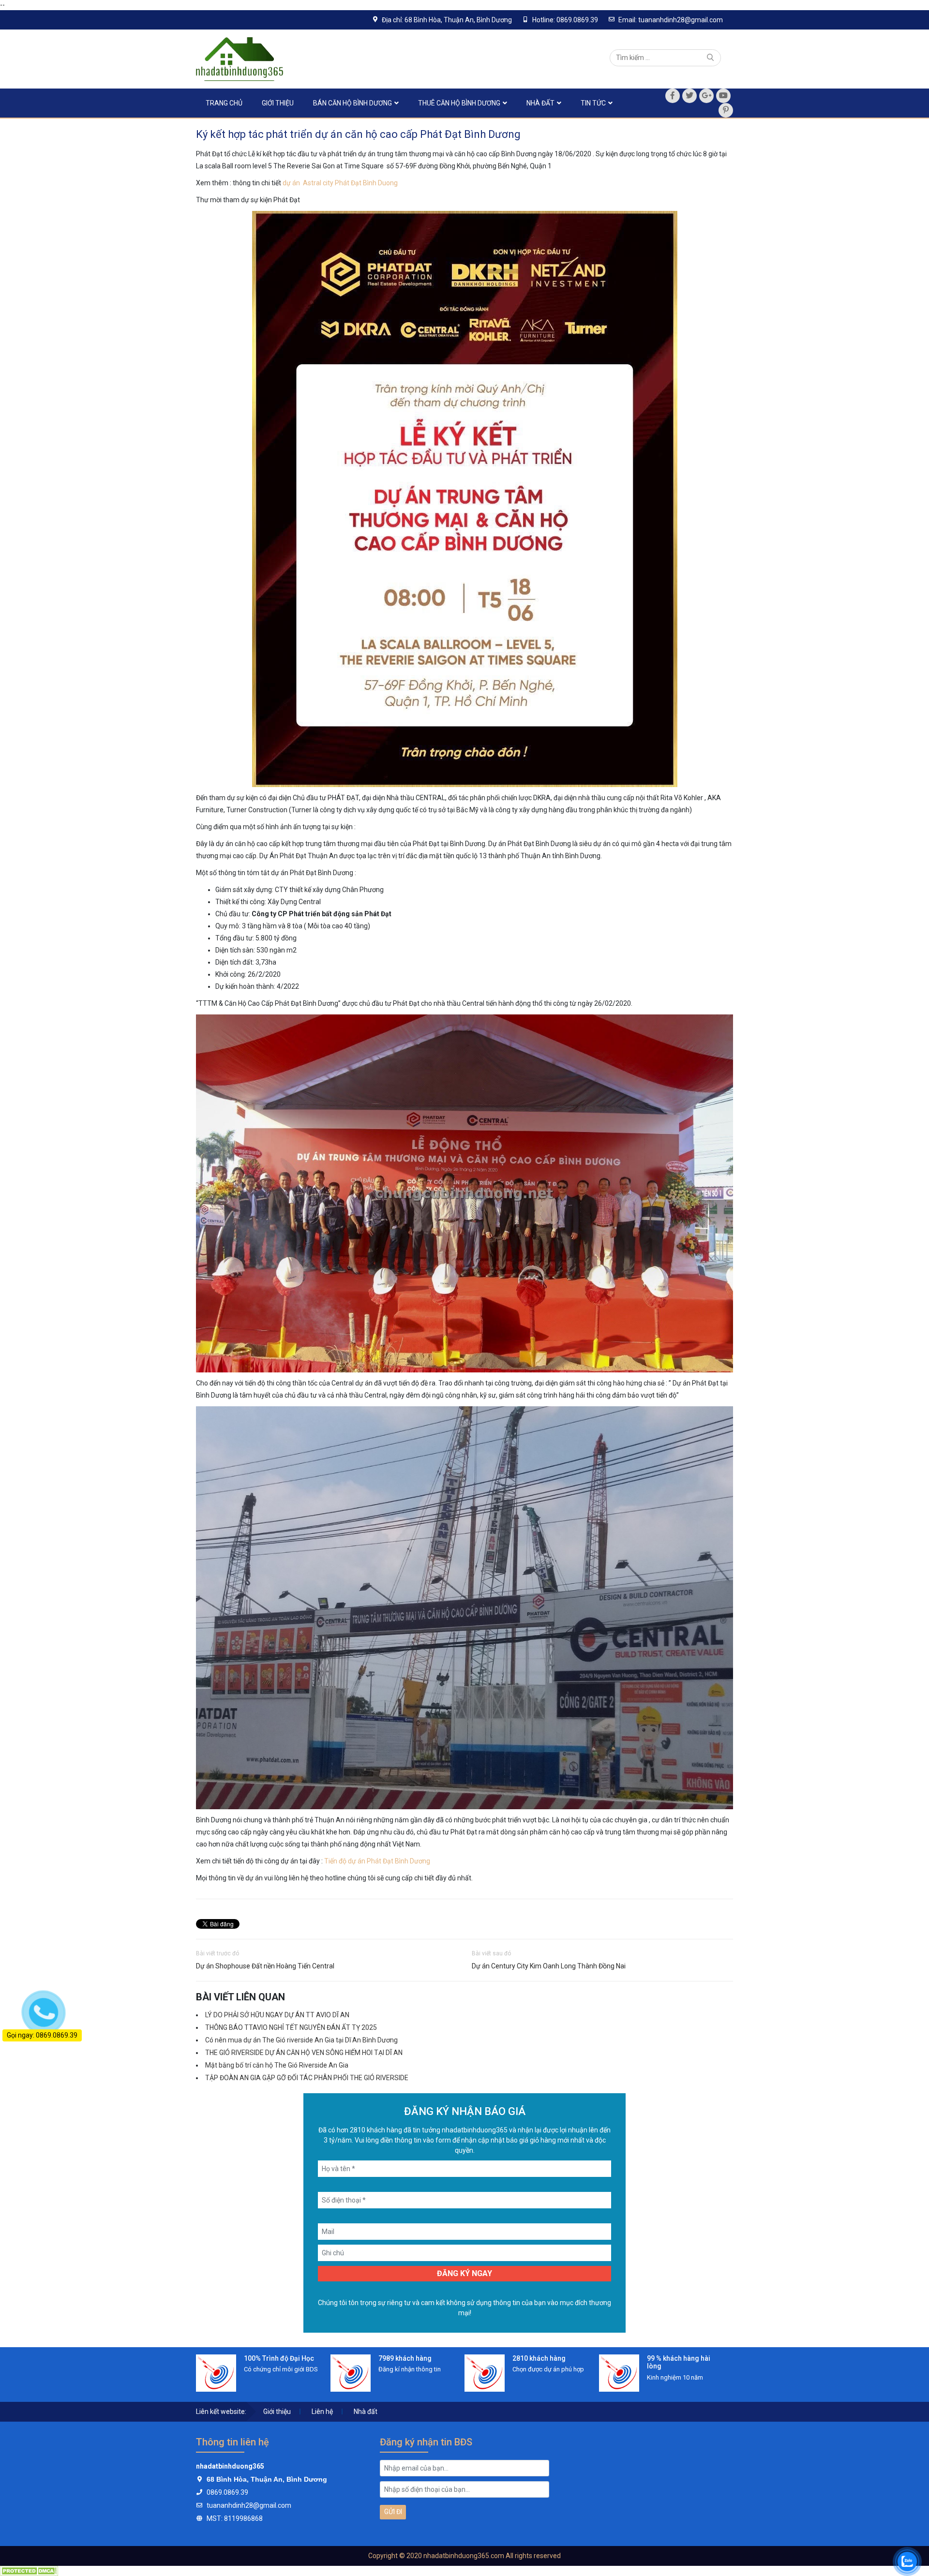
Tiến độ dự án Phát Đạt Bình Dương (377, 1861)
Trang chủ (224, 103)
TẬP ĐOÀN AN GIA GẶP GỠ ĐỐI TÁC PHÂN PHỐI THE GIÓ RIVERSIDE (307, 2078)
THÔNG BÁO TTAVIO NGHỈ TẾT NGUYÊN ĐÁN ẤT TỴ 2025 (291, 2027)
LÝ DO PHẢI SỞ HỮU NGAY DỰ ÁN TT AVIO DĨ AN (277, 2015)
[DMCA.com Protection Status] (29, 2571)
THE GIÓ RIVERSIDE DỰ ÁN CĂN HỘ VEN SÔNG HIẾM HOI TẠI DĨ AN (304, 2053)
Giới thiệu (278, 103)
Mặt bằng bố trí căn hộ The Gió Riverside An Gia (277, 2065)
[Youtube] (723, 96)
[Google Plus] (706, 96)
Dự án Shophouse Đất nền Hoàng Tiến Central (265, 1966)
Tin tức (593, 103)
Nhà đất (540, 103)
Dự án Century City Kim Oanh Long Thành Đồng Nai (549, 1966)
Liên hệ (322, 2412)
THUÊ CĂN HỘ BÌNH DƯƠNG (459, 103)
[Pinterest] (726, 110)
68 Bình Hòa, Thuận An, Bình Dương (267, 2479)
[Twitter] (689, 96)
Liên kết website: (221, 2412)
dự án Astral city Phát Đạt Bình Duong (341, 183)
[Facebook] (673, 96)
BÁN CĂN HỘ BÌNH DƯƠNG (352, 103)
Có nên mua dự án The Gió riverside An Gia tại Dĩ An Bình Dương (301, 2040)
